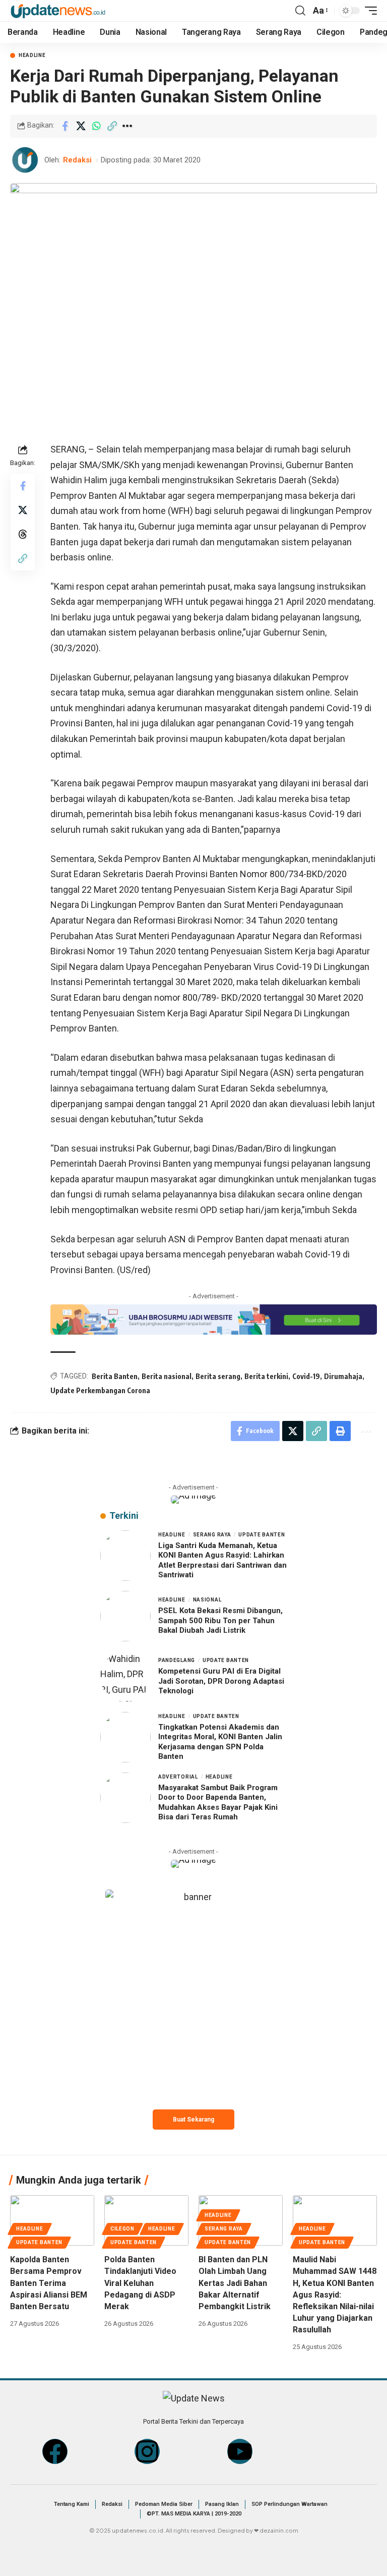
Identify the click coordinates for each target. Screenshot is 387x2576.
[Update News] (58, 10)
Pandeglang (177, 1660)
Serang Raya (212, 1535)
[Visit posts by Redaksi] (25, 160)
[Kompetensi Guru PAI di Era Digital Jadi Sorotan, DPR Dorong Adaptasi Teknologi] (125, 1677)
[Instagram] (147, 2451)
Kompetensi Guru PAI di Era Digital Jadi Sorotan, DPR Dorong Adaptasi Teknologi (221, 1681)
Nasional (207, 1600)
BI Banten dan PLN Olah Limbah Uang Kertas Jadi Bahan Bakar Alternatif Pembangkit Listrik (235, 2283)
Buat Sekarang (193, 2120)
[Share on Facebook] (65, 126)
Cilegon (122, 2229)
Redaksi (77, 160)
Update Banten (262, 1535)
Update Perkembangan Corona (100, 1390)
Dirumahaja (343, 1376)
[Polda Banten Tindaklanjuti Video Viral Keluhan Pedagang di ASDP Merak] (146, 2220)
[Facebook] (55, 2451)
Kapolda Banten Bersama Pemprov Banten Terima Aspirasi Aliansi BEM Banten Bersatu (49, 2283)
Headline (32, 55)
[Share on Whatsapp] (96, 126)
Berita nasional (167, 1376)
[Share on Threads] (23, 534)
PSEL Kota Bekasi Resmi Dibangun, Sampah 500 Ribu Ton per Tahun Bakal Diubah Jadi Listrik (220, 1620)
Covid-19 (306, 1376)
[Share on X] (81, 126)
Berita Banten (115, 1376)
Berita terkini (266, 1376)
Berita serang (218, 1376)
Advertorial (178, 1777)
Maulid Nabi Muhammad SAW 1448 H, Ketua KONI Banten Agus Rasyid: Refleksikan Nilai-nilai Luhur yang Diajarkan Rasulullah (335, 2295)
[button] (300, 11)
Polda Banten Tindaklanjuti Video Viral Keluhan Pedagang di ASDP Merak (140, 2283)
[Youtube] (240, 2451)
